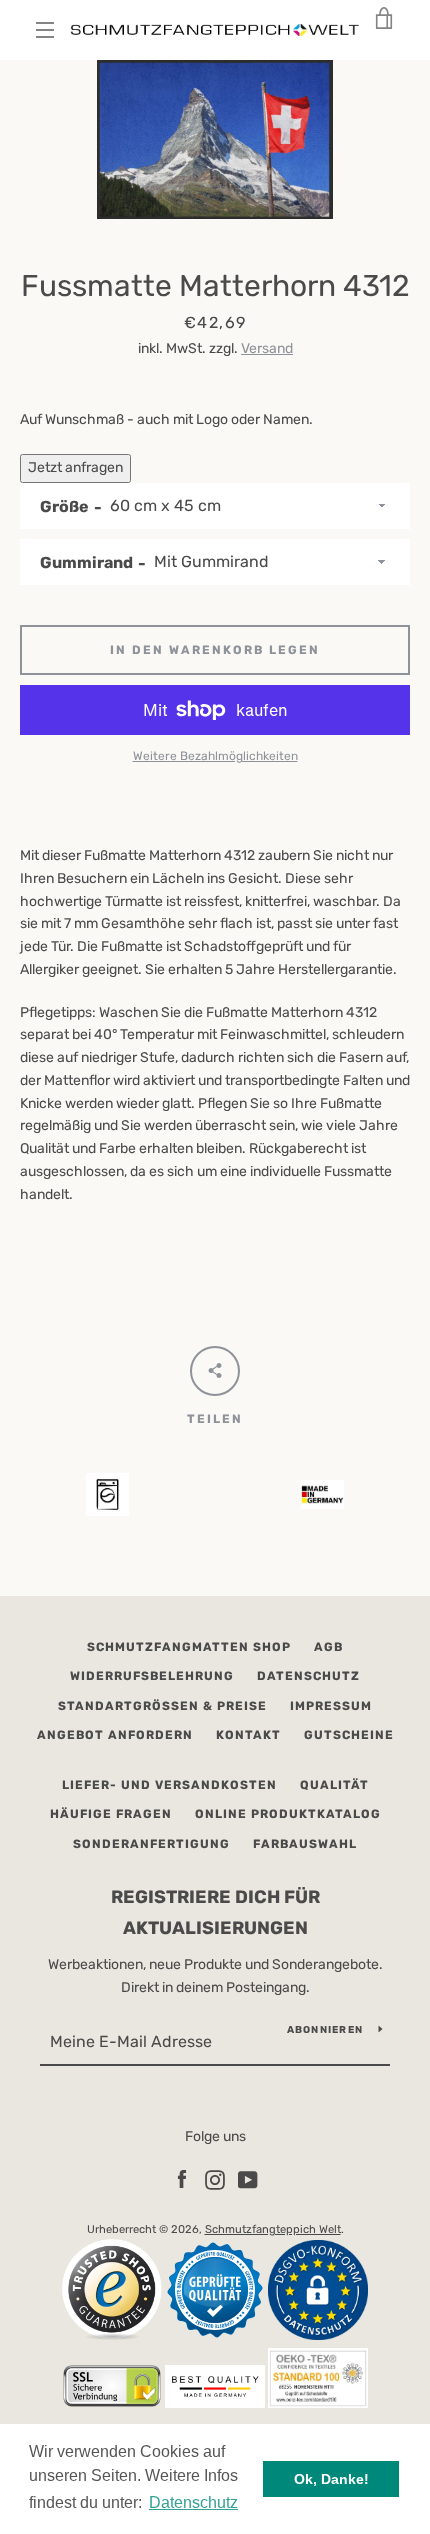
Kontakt (248, 1735)
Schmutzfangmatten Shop (189, 1647)
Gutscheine (349, 1735)
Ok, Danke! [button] (331, 2479)
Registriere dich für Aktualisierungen (215, 1912)
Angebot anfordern (115, 1735)
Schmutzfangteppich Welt (273, 2229)
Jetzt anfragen (75, 467)
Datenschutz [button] (193, 2502)
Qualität (334, 1785)
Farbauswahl (305, 1844)
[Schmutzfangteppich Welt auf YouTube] (248, 2178)
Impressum (331, 1706)
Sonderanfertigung (151, 1844)
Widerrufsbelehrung (152, 1676)
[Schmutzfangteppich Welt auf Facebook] (182, 2178)
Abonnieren (325, 2030)
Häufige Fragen (111, 1814)
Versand (267, 348)
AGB (328, 1647)
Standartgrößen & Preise (162, 1706)
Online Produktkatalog (288, 1814)
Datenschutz (308, 1676)
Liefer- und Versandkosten (169, 1785)
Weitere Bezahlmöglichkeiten (215, 756)
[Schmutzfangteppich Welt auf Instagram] (215, 2178)
